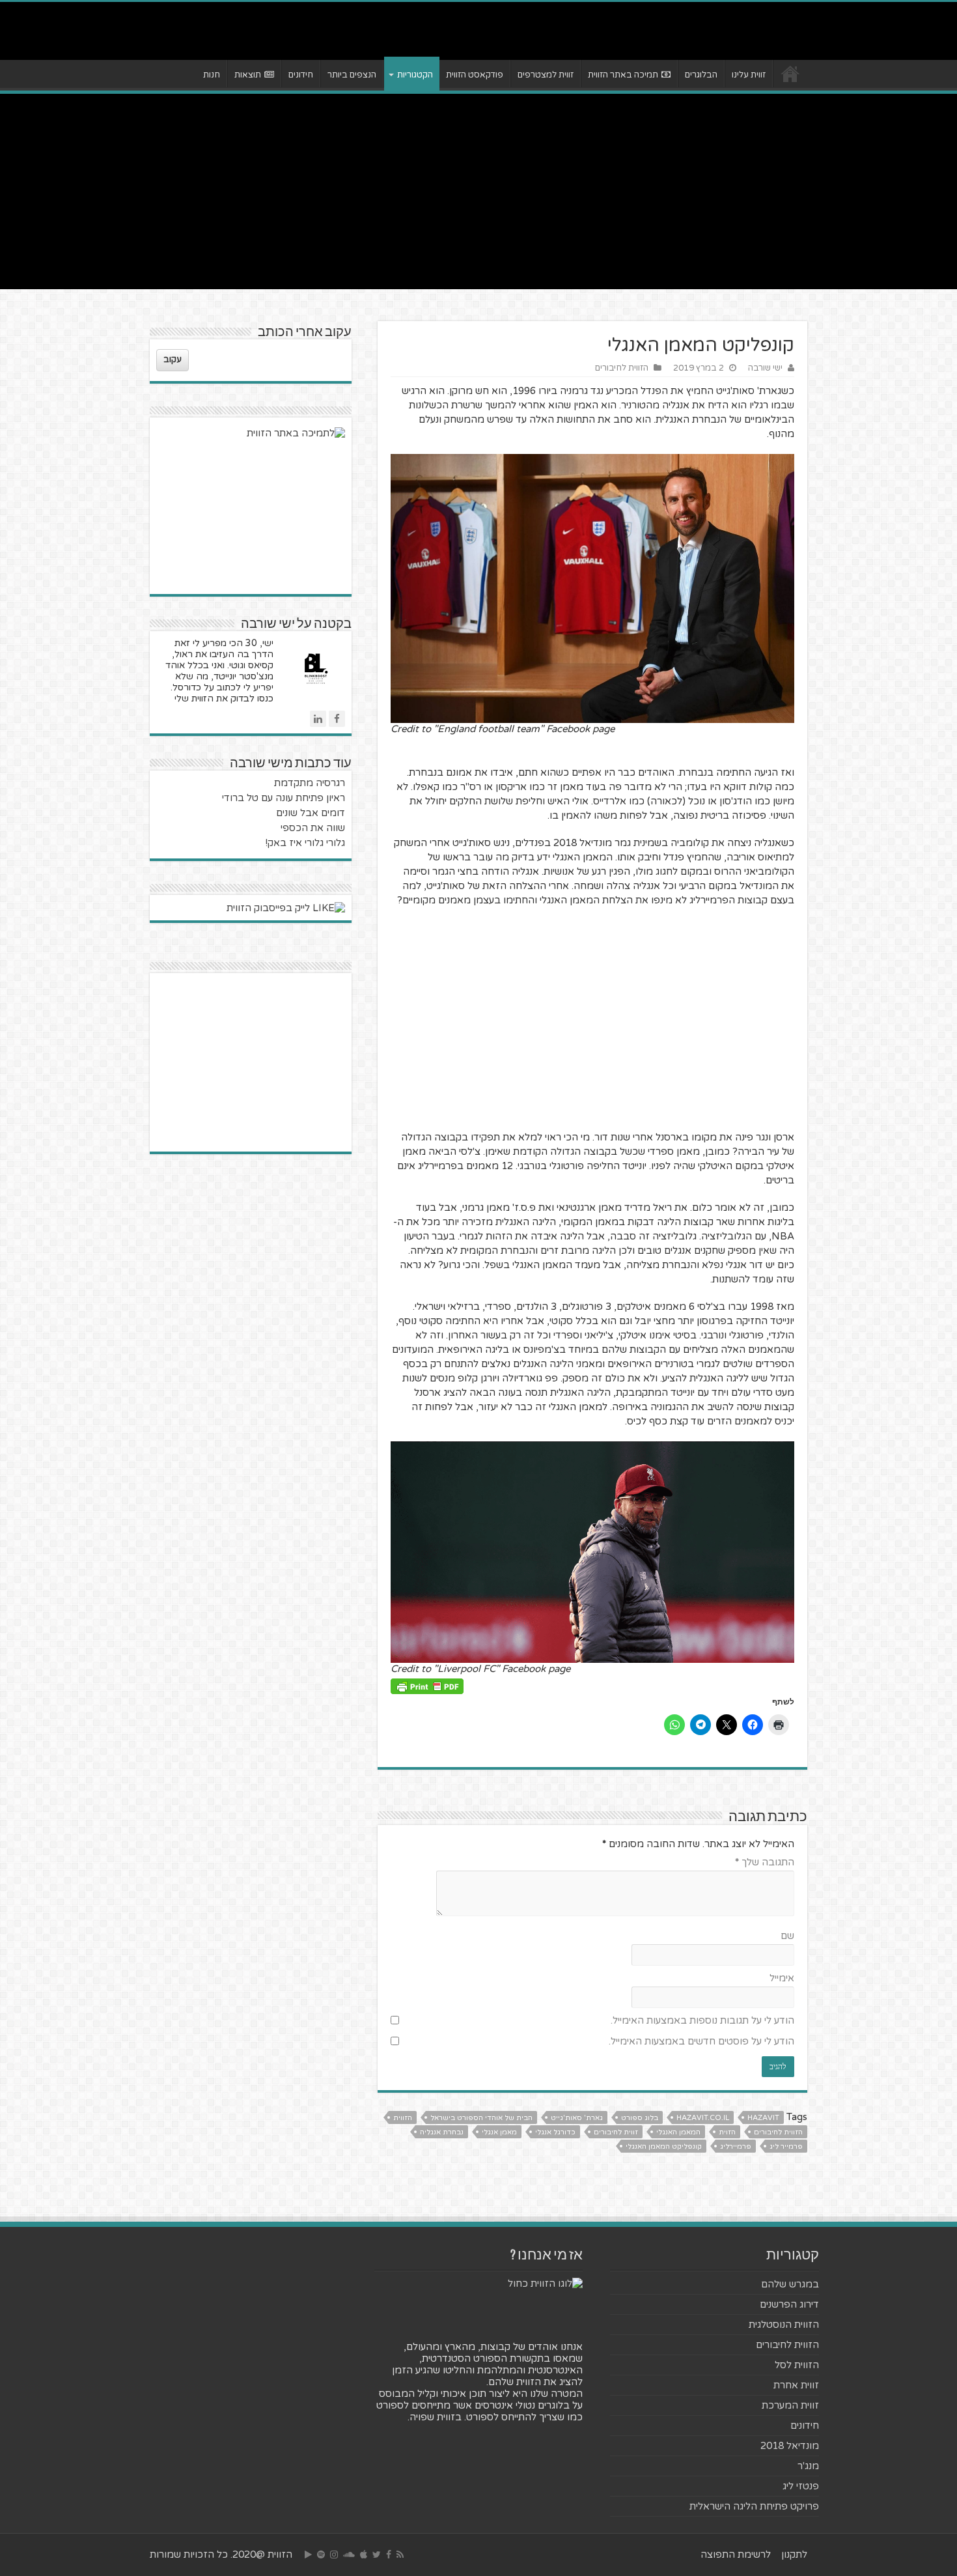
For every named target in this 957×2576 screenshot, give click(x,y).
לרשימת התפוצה (736, 2555)
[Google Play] (308, 2555)
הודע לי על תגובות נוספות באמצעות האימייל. (702, 2020)
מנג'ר (808, 2466)
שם (787, 1936)
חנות (212, 75)
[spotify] (321, 2555)
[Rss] (400, 2555)
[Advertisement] (478, 191)
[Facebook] (389, 2555)
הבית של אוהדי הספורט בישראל (481, 2118)
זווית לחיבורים (616, 2132)
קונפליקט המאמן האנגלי (664, 2146)
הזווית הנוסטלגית (784, 2325)
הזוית (727, 2132)
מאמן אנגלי (499, 2132)
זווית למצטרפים (546, 75)
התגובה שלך (765, 1862)
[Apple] (364, 2555)
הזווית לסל (797, 2365)
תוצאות (248, 75)
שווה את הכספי (313, 828)
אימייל (782, 1978)
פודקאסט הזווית (475, 75)
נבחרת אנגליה (442, 2132)
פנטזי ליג (801, 2486)
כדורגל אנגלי (555, 2132)
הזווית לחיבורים (622, 368)
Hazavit (763, 2118)
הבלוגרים (701, 75)
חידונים (301, 75)
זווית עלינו (749, 75)
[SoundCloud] (349, 2555)
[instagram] (334, 2555)
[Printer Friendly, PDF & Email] (427, 1685)
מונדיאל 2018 (790, 2446)
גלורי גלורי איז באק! (305, 843)
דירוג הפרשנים (789, 2304)
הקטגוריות (415, 75)
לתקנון (794, 2555)
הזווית (403, 2118)
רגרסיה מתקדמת (310, 783)
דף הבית (790, 74)
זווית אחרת (796, 2385)
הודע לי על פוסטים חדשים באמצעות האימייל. (701, 2041)
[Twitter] (377, 2555)
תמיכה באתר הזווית (623, 75)
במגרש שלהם (790, 2284)
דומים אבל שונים (311, 813)
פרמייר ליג (786, 2146)
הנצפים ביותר (352, 75)
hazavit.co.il (703, 2118)
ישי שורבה (765, 368)
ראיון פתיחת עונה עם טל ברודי (284, 798)
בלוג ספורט (640, 2118)
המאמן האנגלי (678, 2132)
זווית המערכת (790, 2405)
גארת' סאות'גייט (577, 2118)
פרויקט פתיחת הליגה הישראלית (754, 2506)
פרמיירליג (736, 2146)
